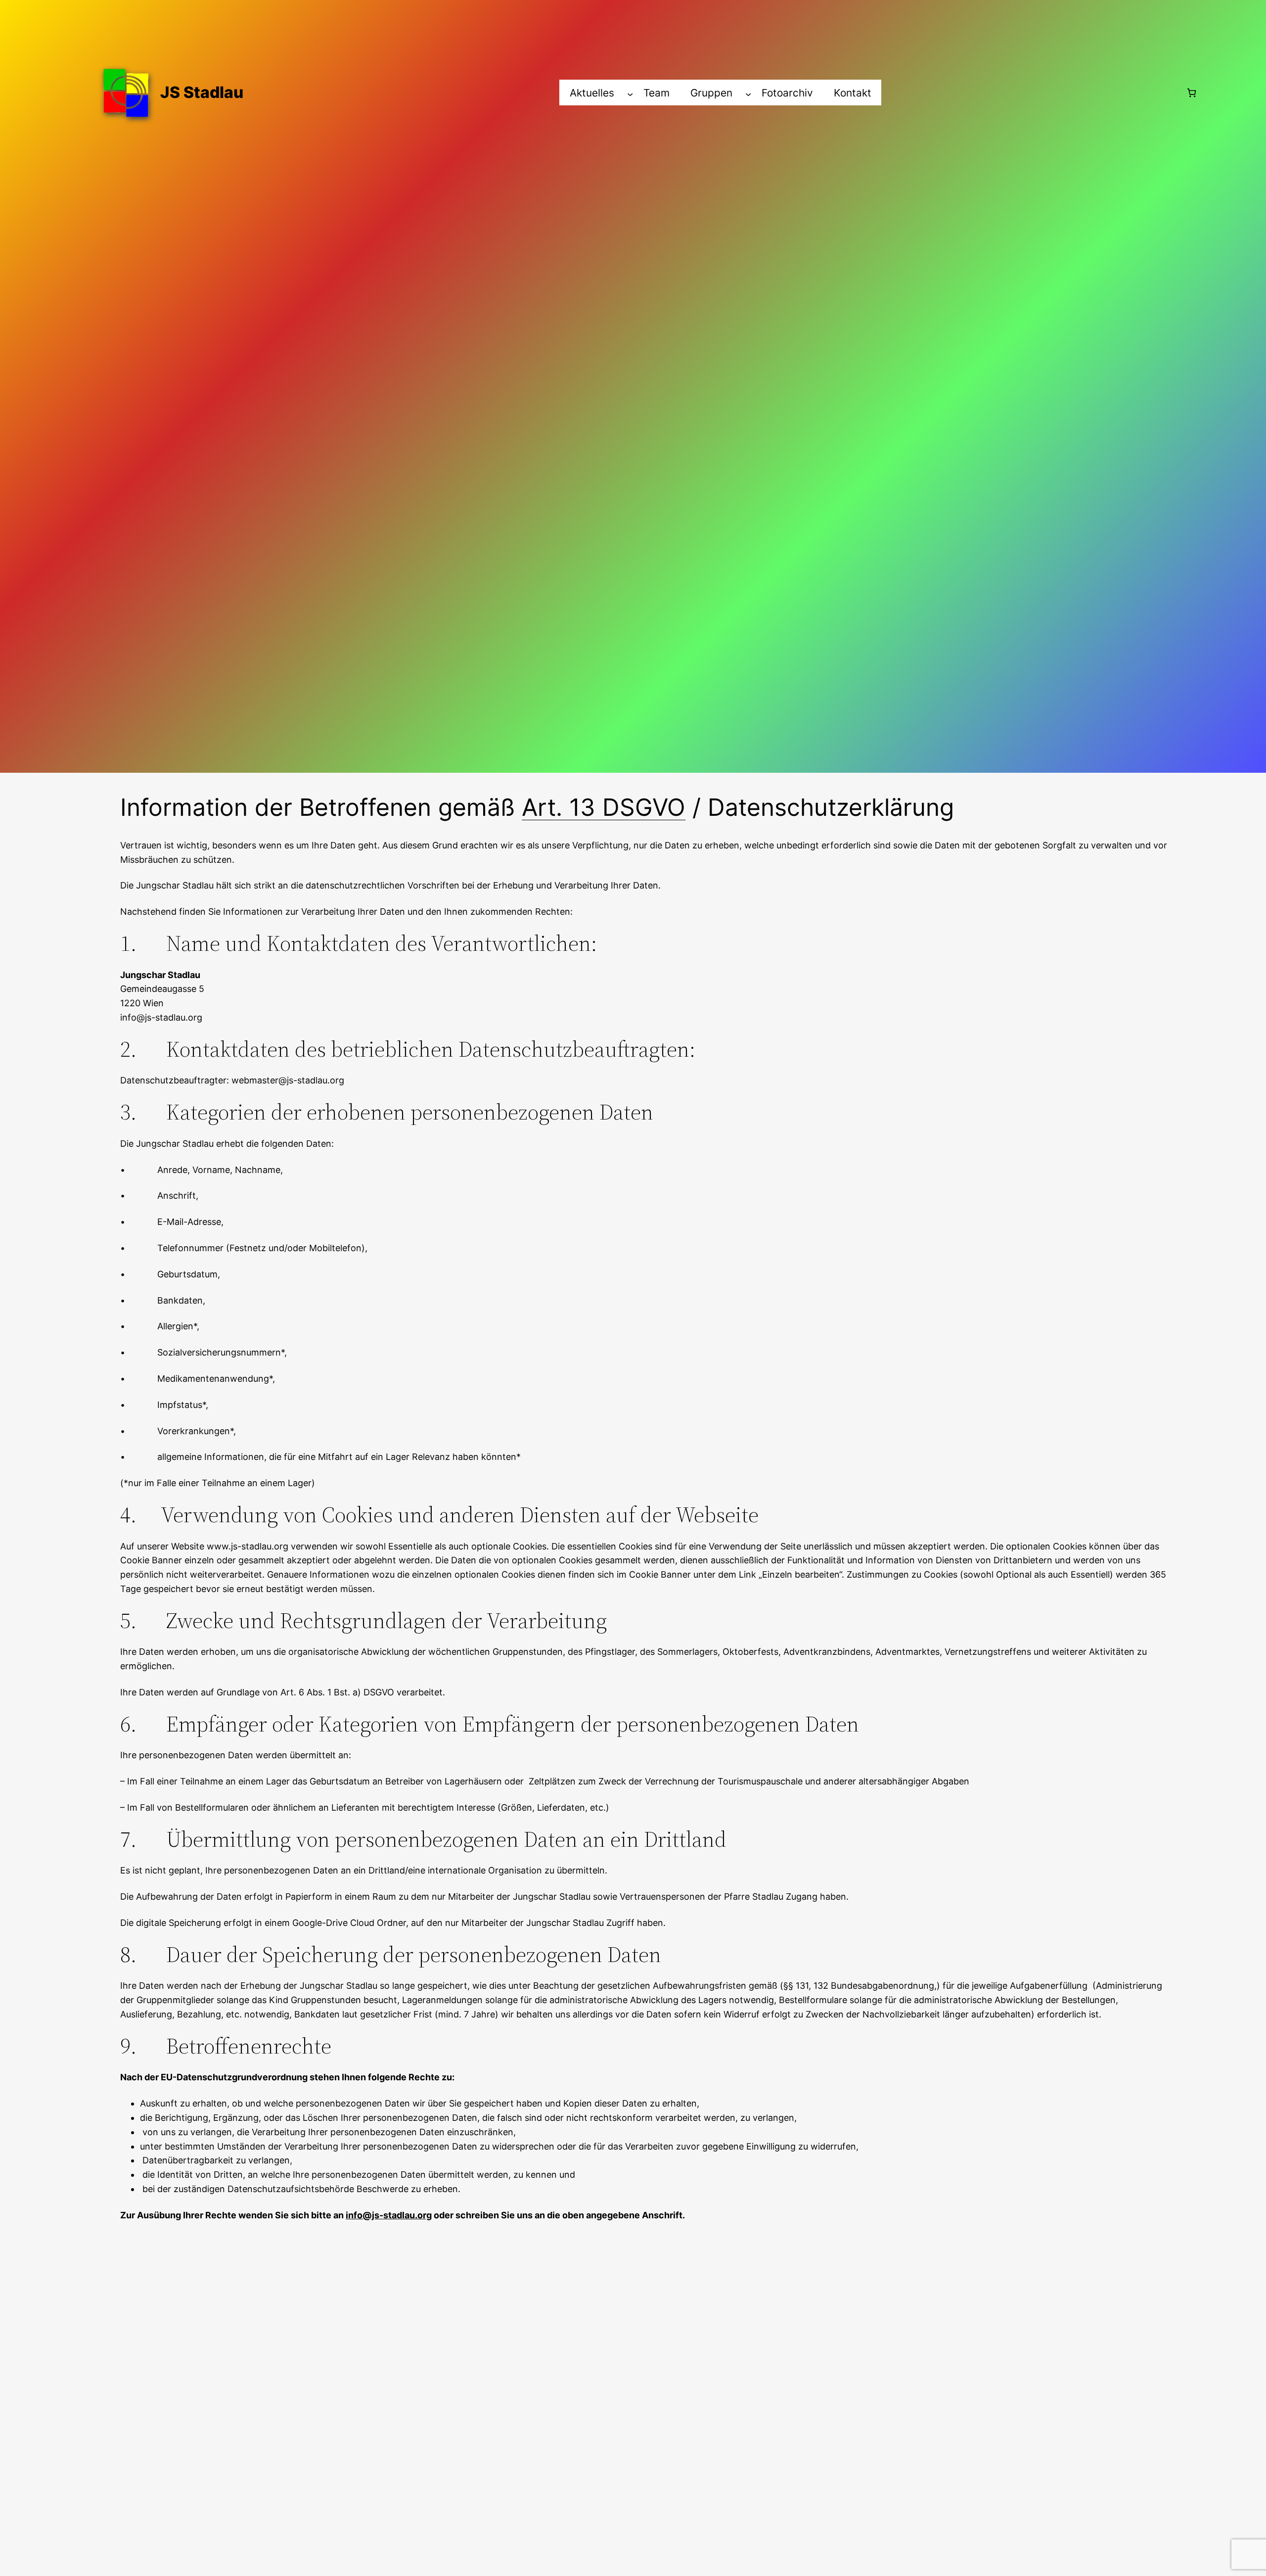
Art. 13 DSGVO (604, 807)
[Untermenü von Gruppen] (748, 94)
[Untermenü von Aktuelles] (630, 94)
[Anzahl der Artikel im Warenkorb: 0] (1192, 93)
